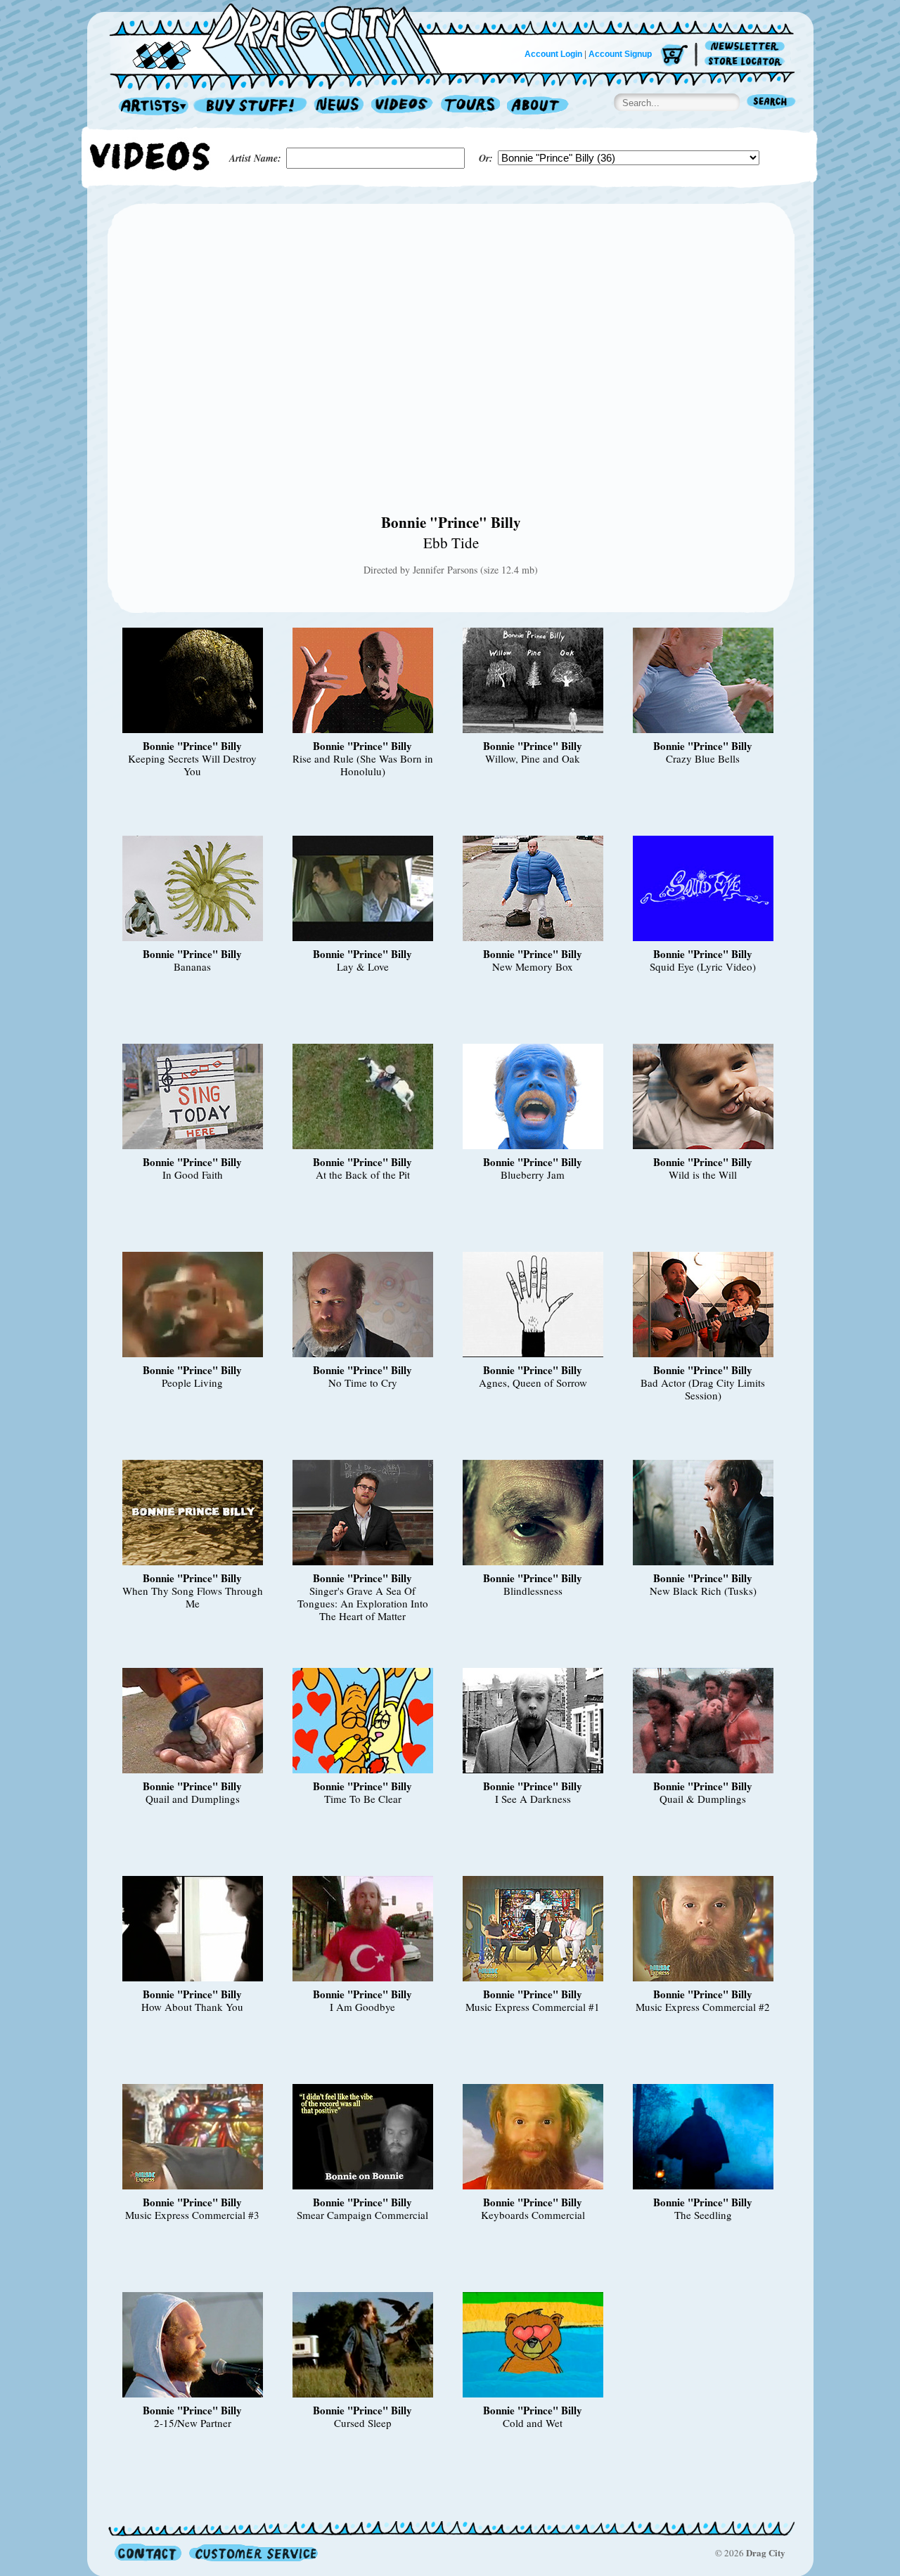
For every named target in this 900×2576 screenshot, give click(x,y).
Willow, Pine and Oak (533, 758)
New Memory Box (533, 966)
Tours (470, 106)
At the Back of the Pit (363, 1174)
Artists (150, 106)
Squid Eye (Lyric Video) (703, 966)
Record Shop (252, 106)
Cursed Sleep (363, 2423)
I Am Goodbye (362, 2007)
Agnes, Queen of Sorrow (533, 1383)
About (538, 106)
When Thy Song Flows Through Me (193, 1597)
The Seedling (703, 2215)
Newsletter (747, 47)
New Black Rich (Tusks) (703, 1591)
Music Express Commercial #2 (703, 2007)
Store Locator (747, 62)
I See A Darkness (533, 1799)
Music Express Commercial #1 (533, 2007)
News (340, 106)
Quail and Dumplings (193, 1799)
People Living (192, 1383)
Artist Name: (255, 158)
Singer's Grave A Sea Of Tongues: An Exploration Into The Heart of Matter (363, 1603)
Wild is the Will (703, 1174)
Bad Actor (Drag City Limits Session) (703, 1389)
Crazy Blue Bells (703, 758)
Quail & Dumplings (703, 1799)
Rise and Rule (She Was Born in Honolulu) (363, 765)
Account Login (553, 54)
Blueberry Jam (533, 1174)
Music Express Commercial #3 (192, 2215)
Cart (674, 56)
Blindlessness (533, 1591)
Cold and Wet (533, 2423)
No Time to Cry (363, 1383)
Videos (403, 106)
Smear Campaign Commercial (362, 2215)
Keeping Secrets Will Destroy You (192, 765)
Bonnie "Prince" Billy (451, 522)
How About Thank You (192, 2007)
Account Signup (620, 54)
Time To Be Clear (363, 1799)
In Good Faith (193, 1174)
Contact (148, 2552)
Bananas (192, 966)
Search (771, 103)
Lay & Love (363, 966)
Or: (486, 158)
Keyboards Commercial (533, 2215)
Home (284, 38)
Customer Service (252, 2552)
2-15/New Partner (193, 2423)
